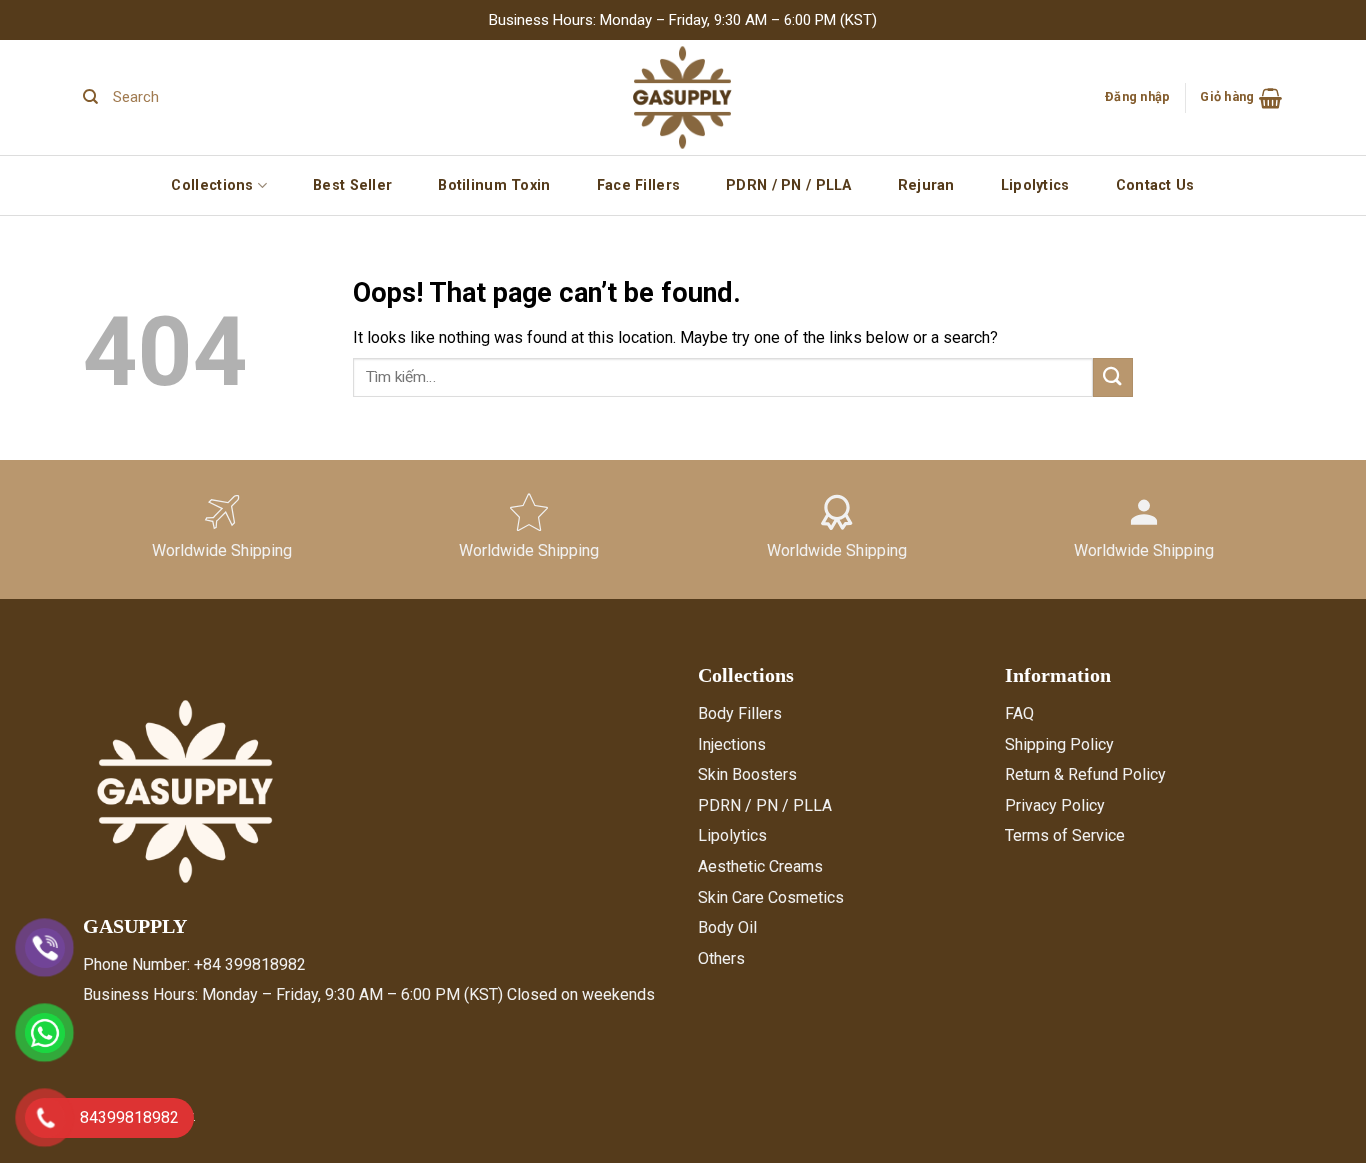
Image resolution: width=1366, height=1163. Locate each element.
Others (721, 958)
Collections (212, 185)
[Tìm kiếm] (90, 97)
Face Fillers (638, 185)
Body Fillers (740, 713)
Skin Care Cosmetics (771, 897)
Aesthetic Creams (760, 866)
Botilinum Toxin (494, 185)
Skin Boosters (747, 774)
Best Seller (352, 185)
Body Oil (727, 927)
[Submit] (1113, 377)
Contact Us (1155, 185)
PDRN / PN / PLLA (789, 185)
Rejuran (926, 185)
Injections (732, 744)
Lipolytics (1035, 185)
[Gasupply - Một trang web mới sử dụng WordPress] (683, 97)
